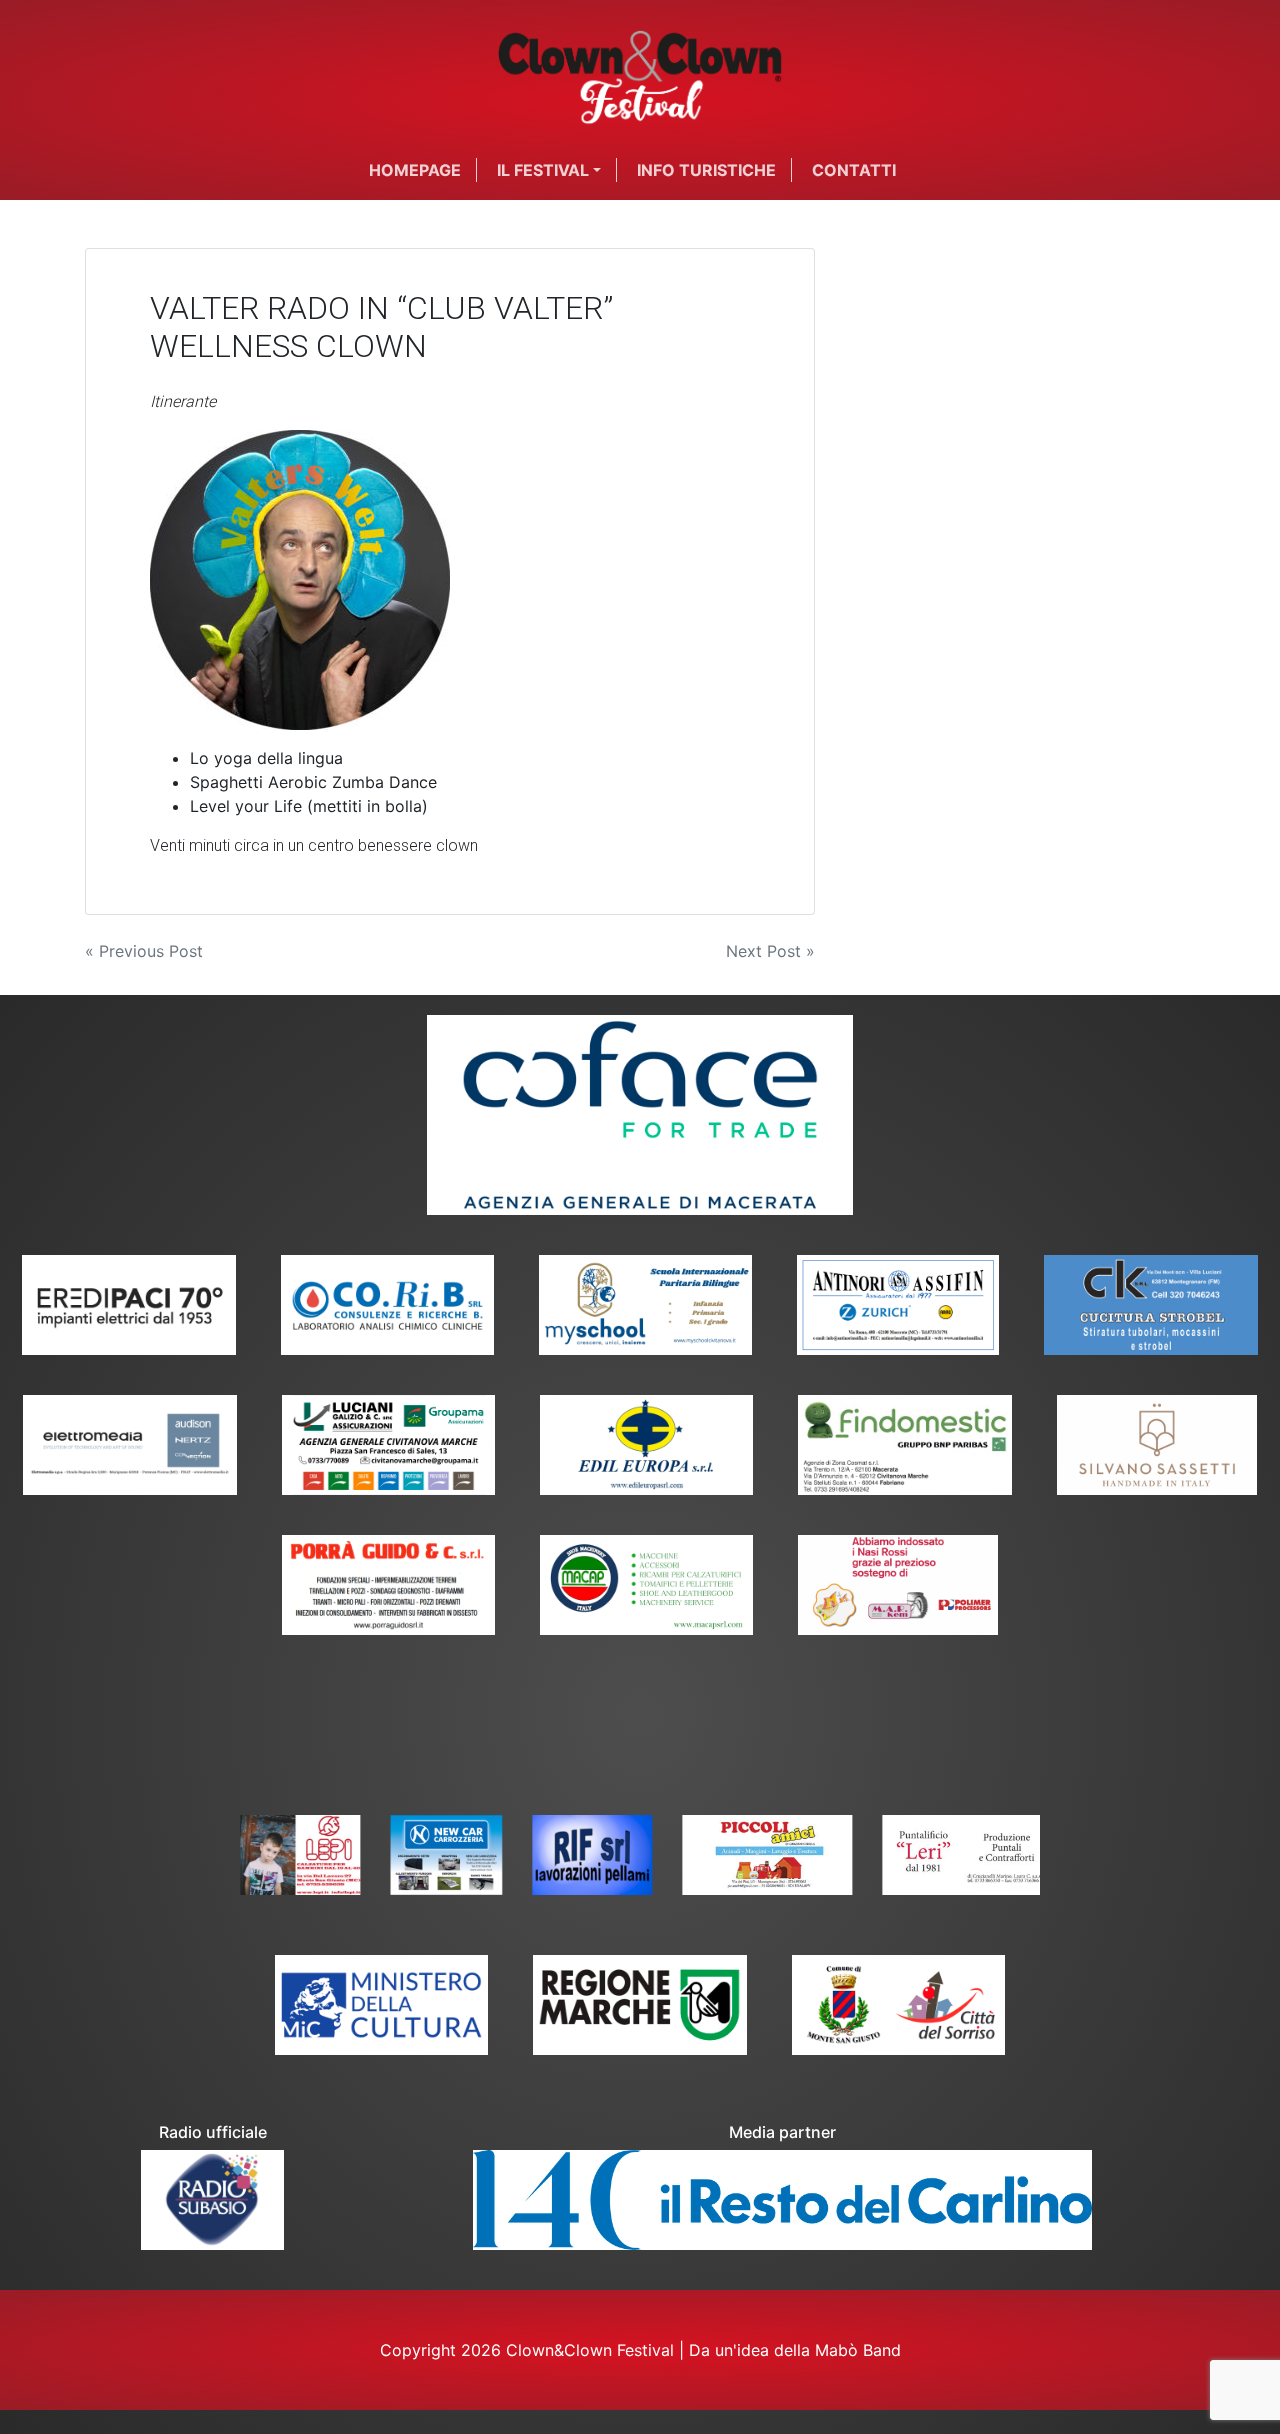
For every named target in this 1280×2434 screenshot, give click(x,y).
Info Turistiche (706, 170)
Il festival (543, 170)
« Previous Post (144, 951)
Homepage (415, 170)
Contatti (854, 170)
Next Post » (770, 951)
